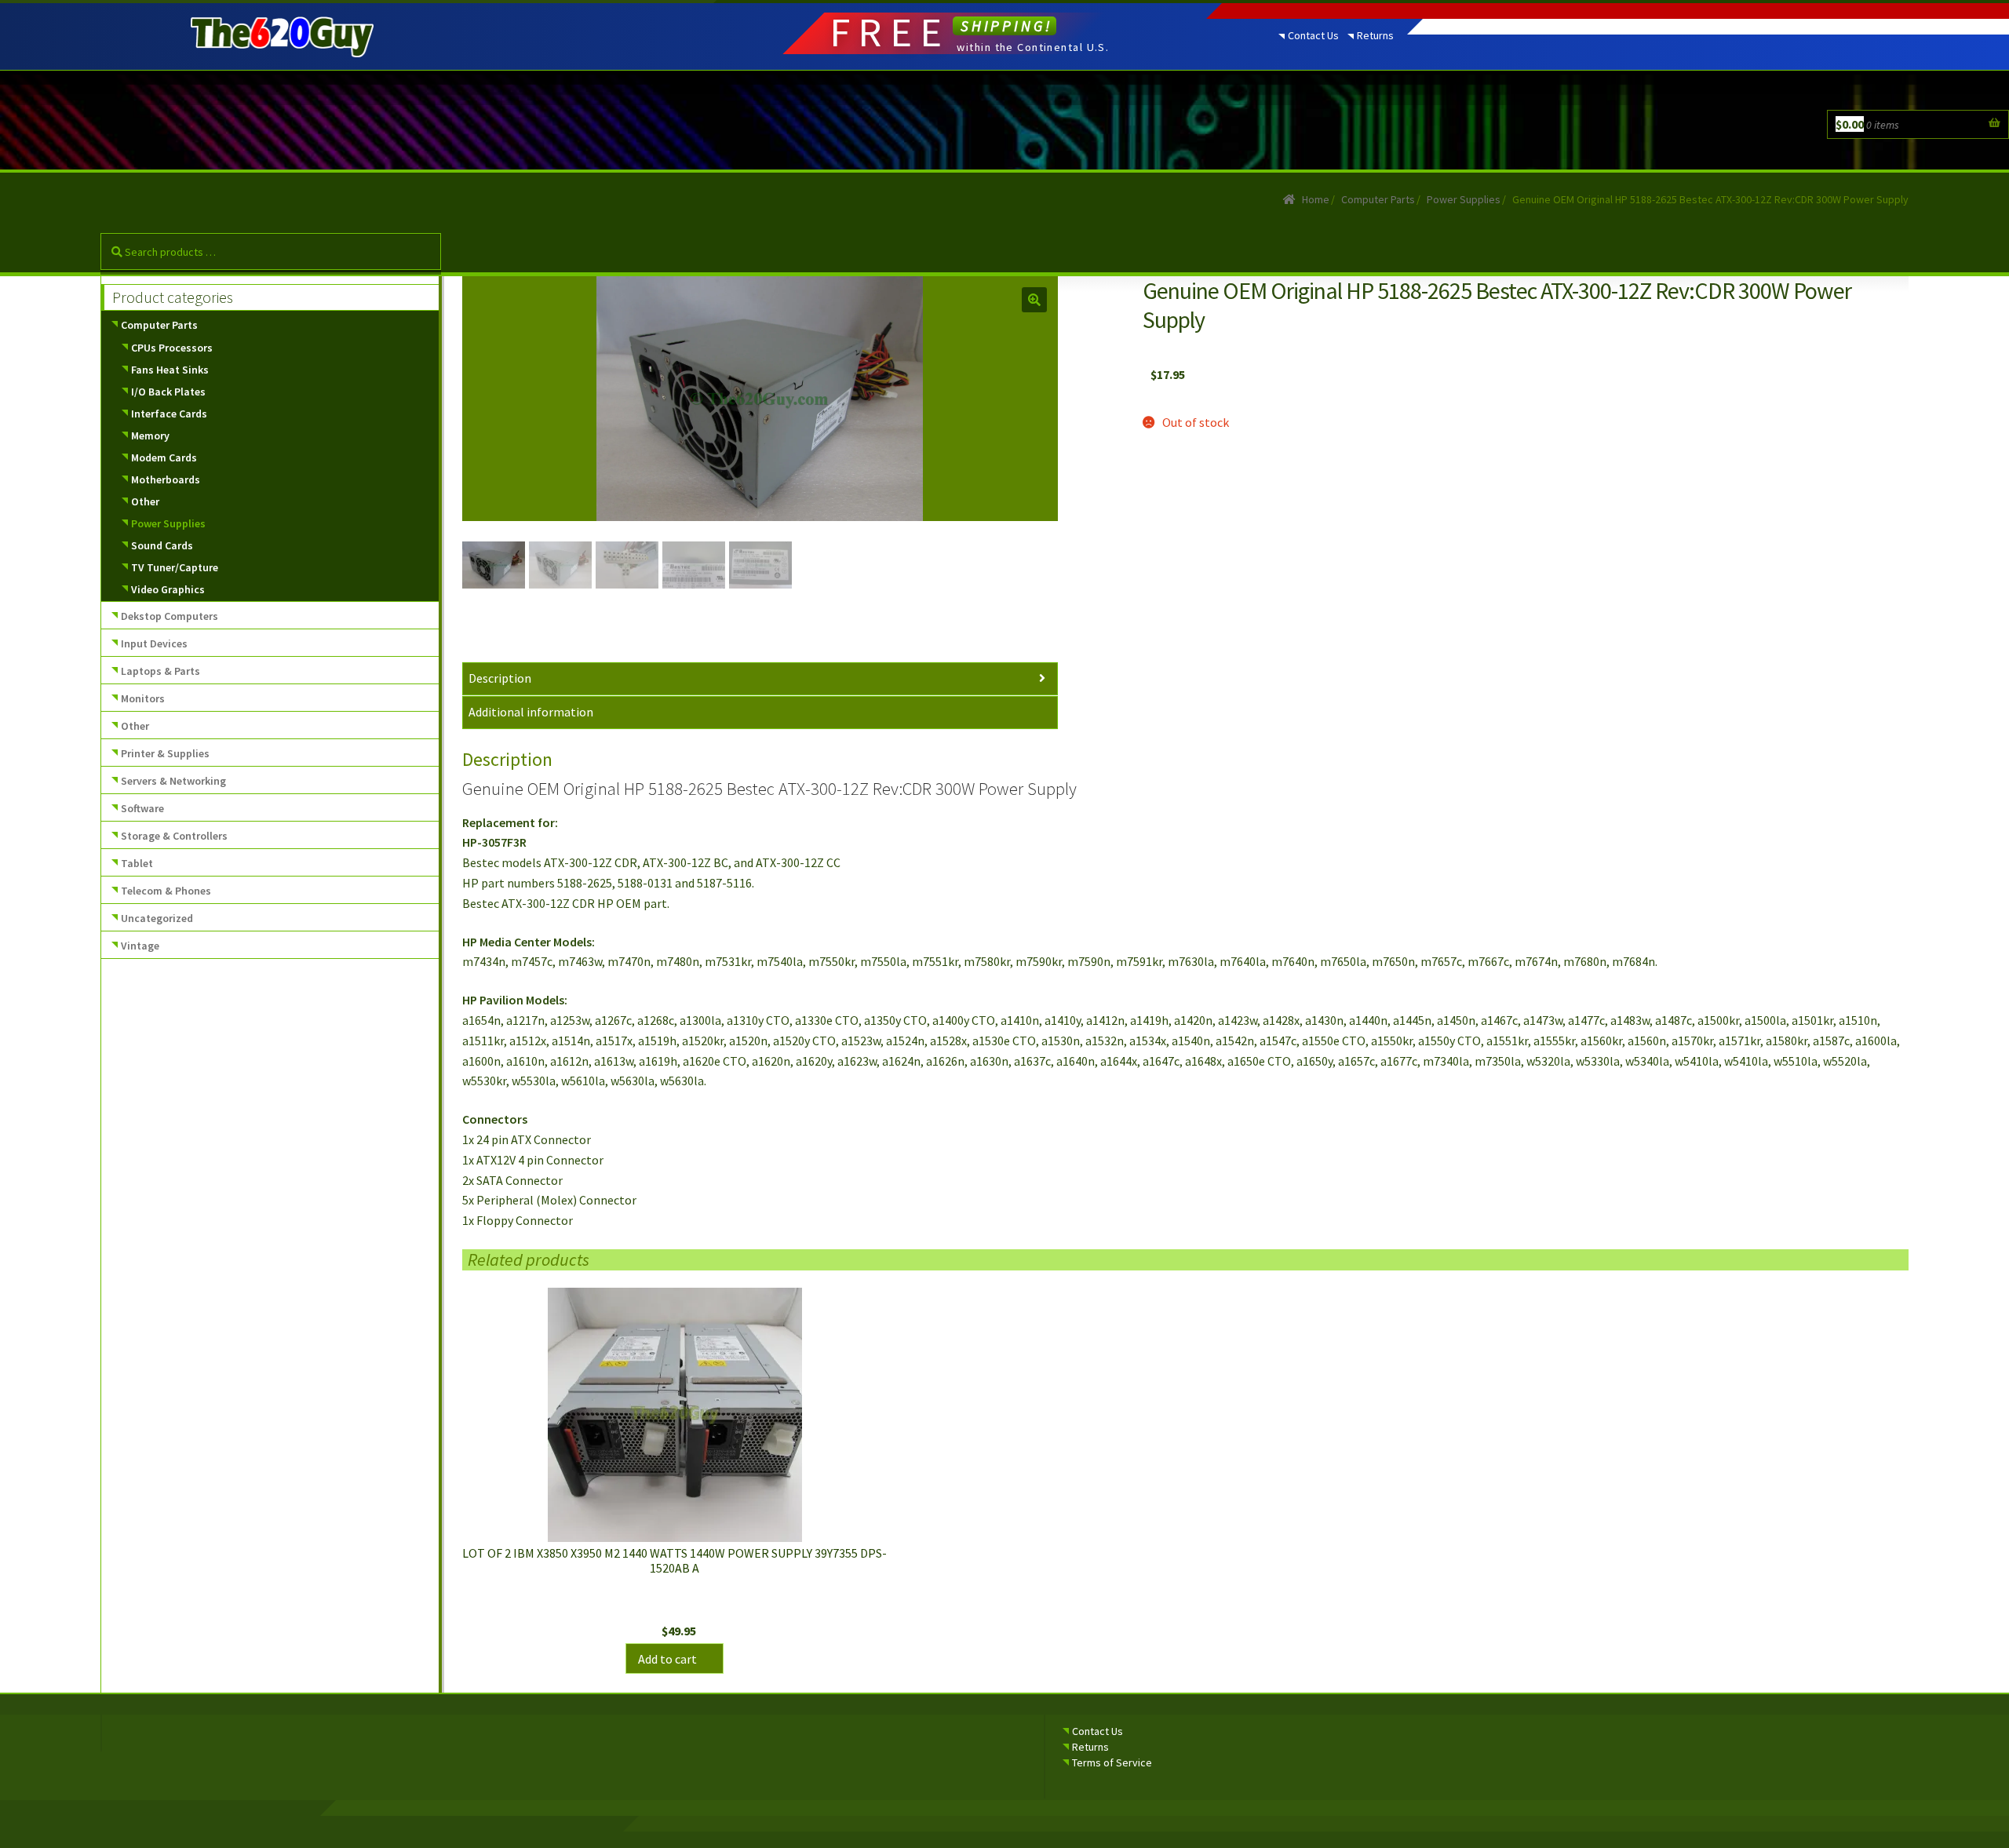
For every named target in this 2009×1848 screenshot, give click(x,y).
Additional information (531, 712)
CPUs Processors (172, 348)
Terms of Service (1112, 1762)
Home (1316, 199)
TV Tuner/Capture (175, 567)
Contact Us (1313, 35)
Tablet (137, 863)
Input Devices (154, 643)
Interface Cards (169, 414)
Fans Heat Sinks (170, 370)
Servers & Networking (173, 781)
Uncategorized (157, 918)
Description (500, 678)
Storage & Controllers (174, 836)
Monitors (143, 698)
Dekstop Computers (170, 616)
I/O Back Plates (168, 392)
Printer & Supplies (165, 753)
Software (142, 808)
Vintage (140, 946)
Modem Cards (164, 457)
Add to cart (667, 1659)
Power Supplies (1464, 199)
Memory (150, 436)
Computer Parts (1378, 199)
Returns (1375, 35)
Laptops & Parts (160, 671)
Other (145, 501)
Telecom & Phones (166, 891)
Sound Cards (162, 545)
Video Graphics (168, 589)
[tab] (760, 679)
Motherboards (166, 479)
